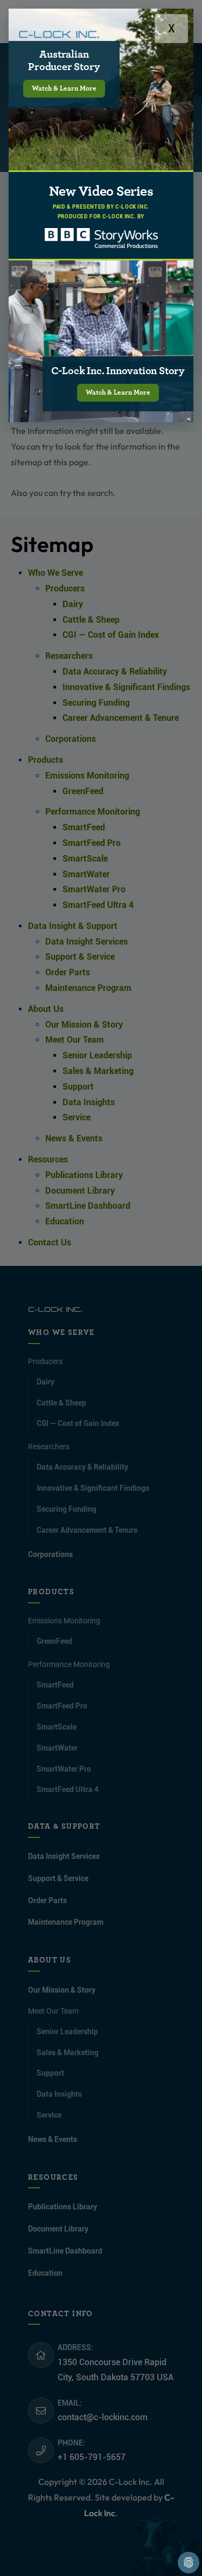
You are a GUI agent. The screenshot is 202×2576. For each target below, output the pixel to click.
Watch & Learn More (64, 89)
